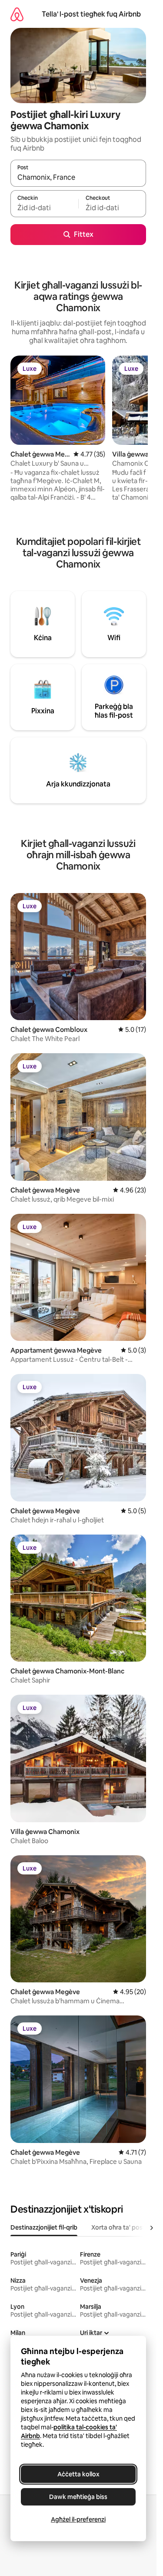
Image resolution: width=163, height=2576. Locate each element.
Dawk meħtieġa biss (78, 2497)
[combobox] (78, 177)
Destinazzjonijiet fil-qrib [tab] (44, 2227)
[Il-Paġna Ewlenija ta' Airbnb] (17, 14)
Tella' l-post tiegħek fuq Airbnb (91, 14)
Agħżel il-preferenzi (78, 2519)
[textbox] (44, 208)
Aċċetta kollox (78, 2474)
